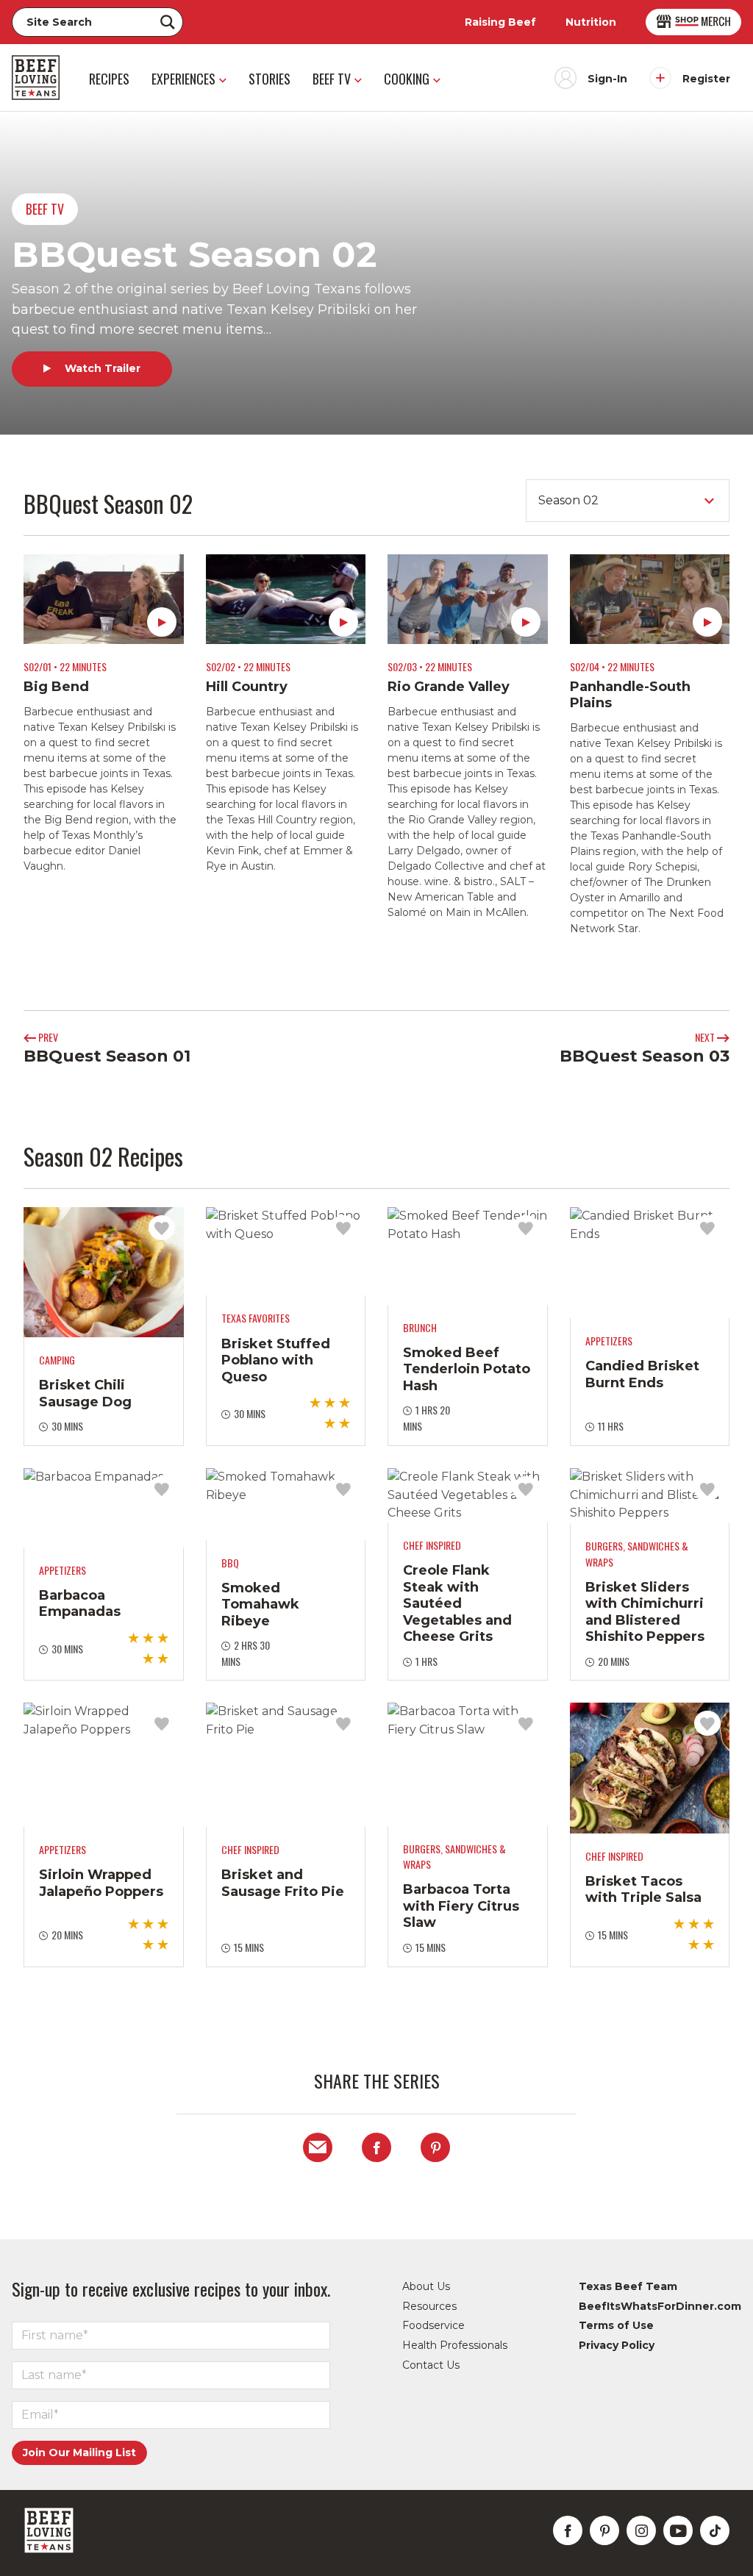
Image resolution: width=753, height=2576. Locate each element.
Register (706, 79)
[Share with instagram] (641, 2530)
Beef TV (332, 79)
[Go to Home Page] (36, 78)
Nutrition (591, 22)
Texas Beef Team (628, 2286)
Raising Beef (500, 22)
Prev (47, 1037)
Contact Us (431, 2365)
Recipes (109, 79)
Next (706, 1037)
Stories (270, 79)
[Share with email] (318, 2147)
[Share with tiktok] (715, 2530)
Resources (429, 2306)
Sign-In (607, 79)
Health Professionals (455, 2345)
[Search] (168, 22)
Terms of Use (616, 2325)
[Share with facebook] (376, 2147)
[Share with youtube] (678, 2530)
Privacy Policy (617, 2345)
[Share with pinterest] (435, 2147)
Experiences (183, 79)
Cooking (407, 79)
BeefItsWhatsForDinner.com (660, 2306)
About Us (426, 2286)
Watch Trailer (101, 368)
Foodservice (433, 2325)
